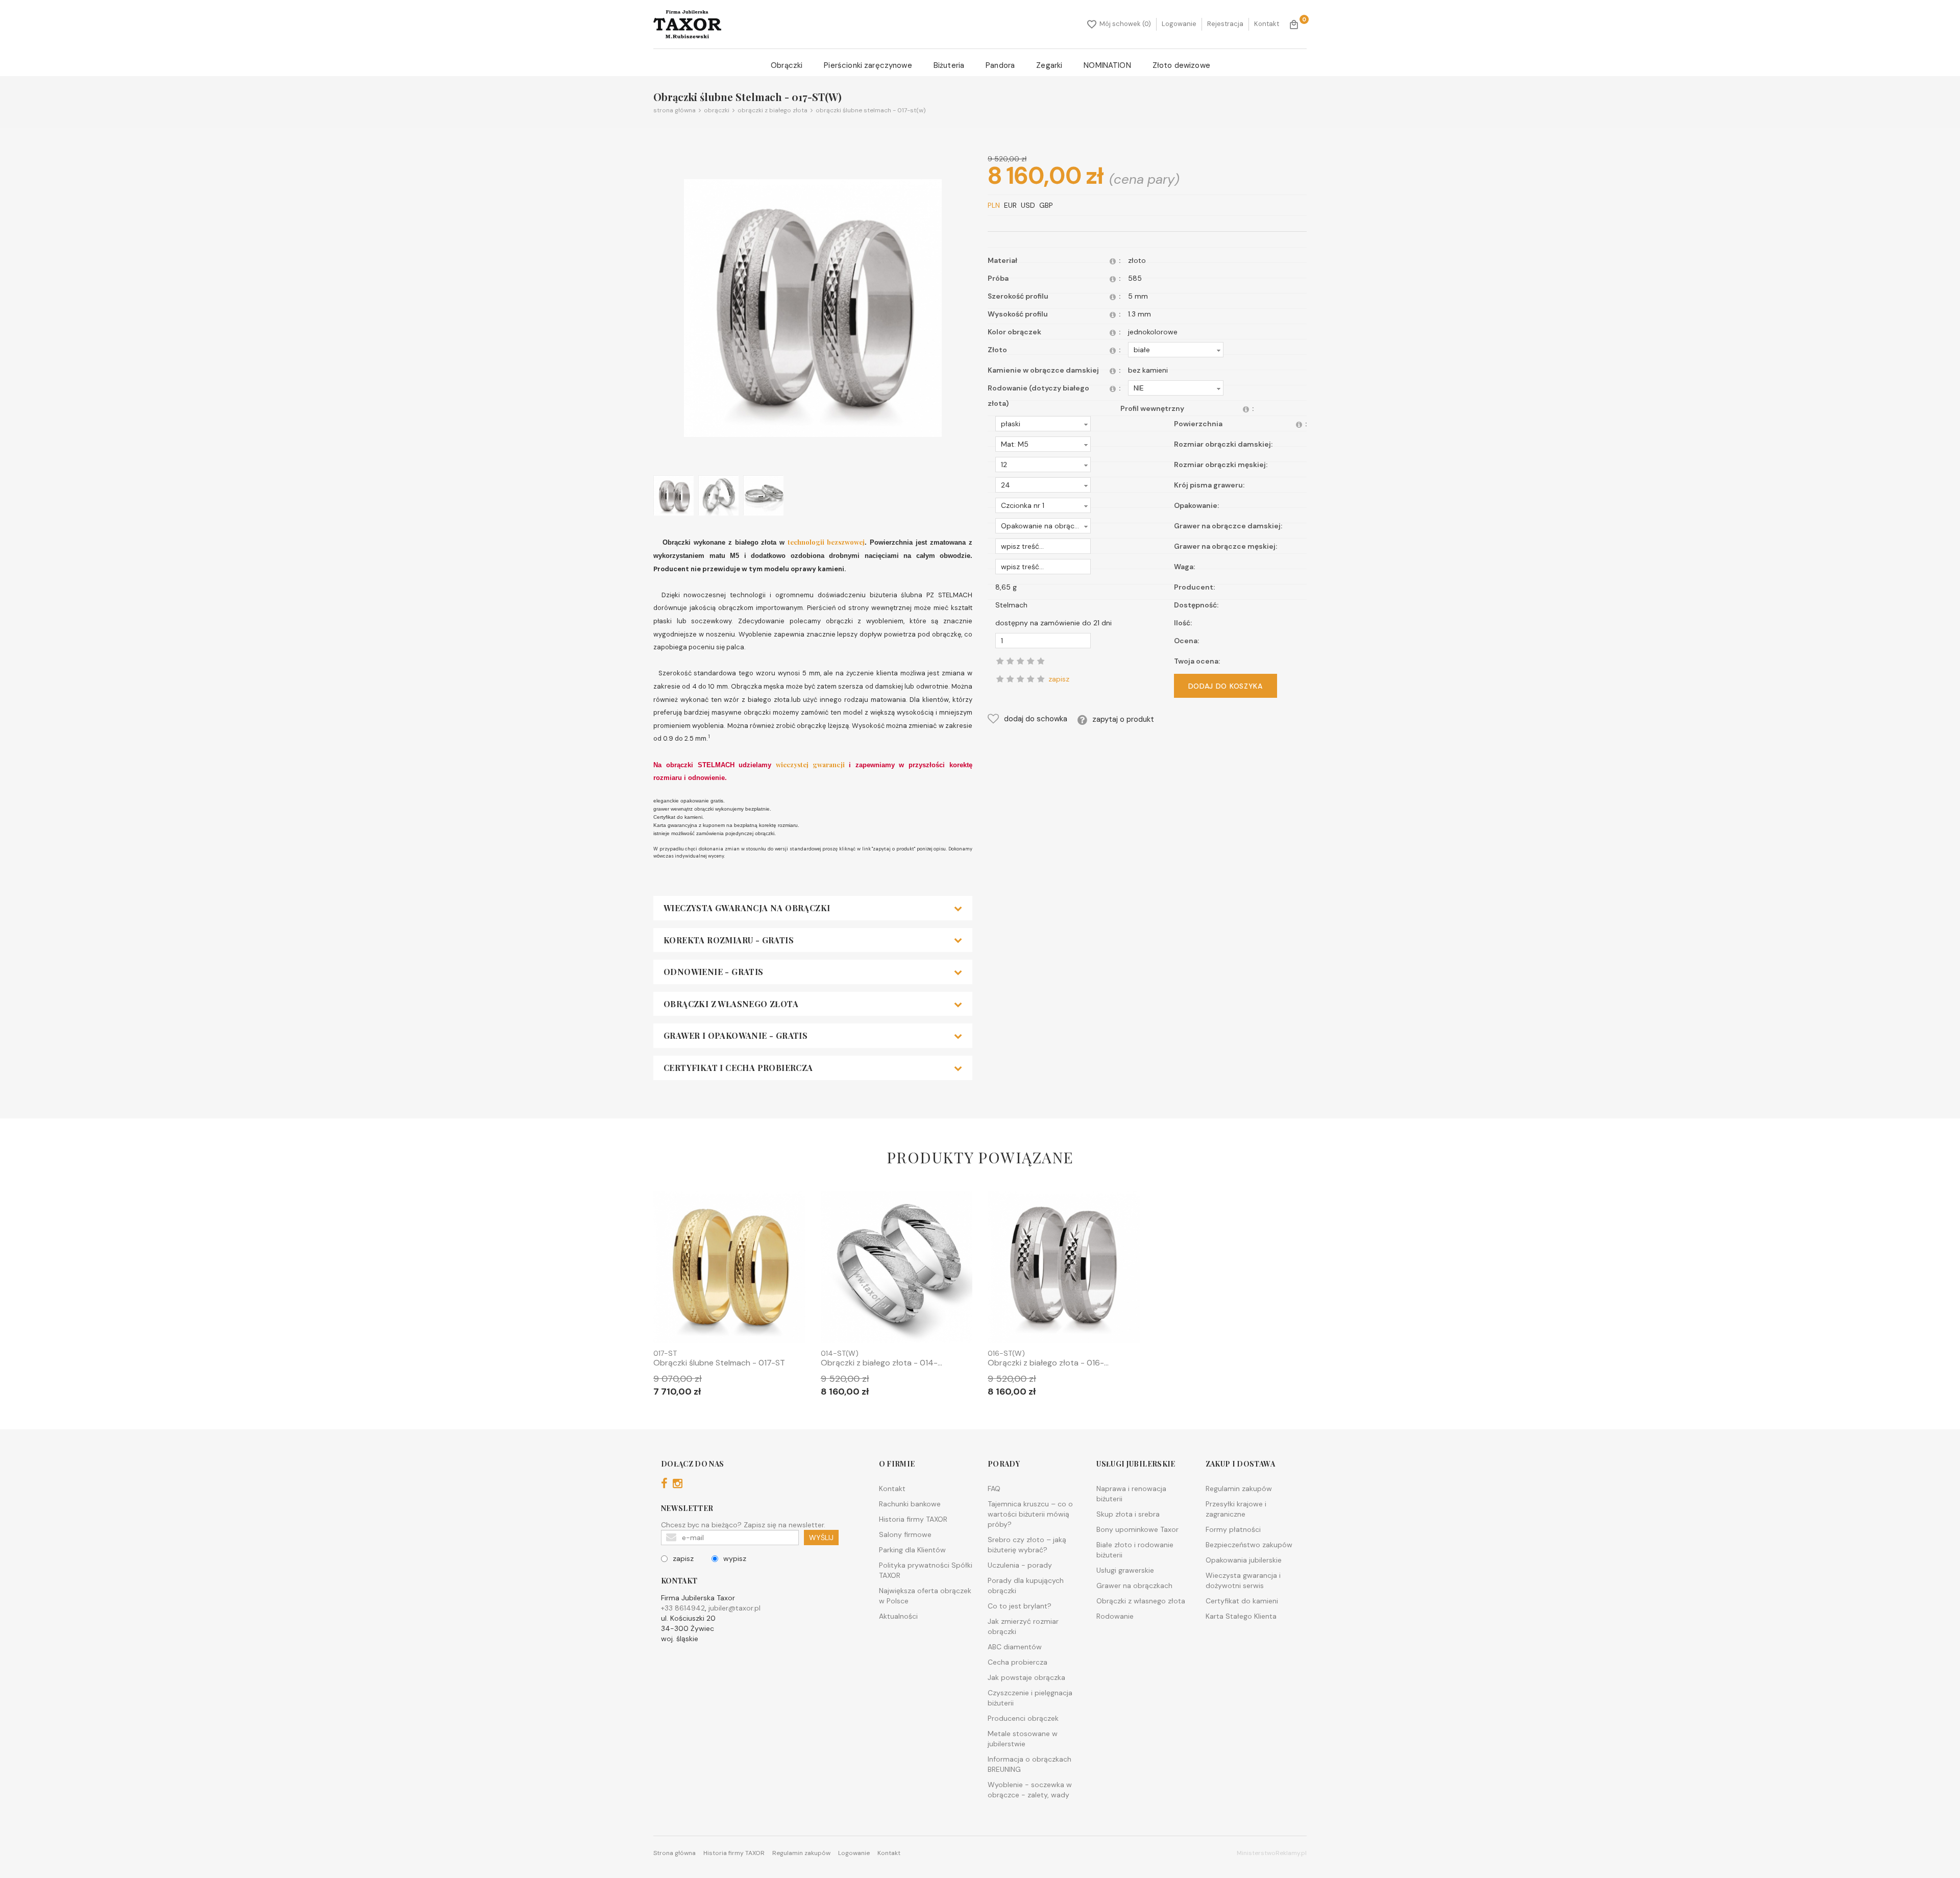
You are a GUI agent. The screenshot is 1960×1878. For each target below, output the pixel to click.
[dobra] (1020, 679)
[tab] (813, 908)
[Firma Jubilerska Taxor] (687, 24)
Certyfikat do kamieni (1242, 1601)
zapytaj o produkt (1123, 719)
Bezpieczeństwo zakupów (1249, 1545)
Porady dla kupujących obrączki (1026, 1586)
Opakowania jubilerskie (1244, 1560)
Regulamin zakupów (1239, 1489)
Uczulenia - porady (1020, 1565)
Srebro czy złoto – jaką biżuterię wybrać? (1027, 1545)
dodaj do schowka (1036, 719)
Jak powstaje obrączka (1026, 1677)
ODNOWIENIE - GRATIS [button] (714, 972)
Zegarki (1049, 65)
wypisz (735, 1558)
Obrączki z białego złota (771, 110)
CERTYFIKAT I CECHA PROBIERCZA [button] (738, 1068)
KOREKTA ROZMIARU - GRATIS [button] (729, 940)
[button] (1176, 350)
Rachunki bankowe (910, 1504)
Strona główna (675, 110)
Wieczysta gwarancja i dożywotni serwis (1243, 1580)
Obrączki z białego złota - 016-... (1048, 1363)
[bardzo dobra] (1031, 679)
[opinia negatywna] (1000, 679)
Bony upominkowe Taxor (1137, 1529)
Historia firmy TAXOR (913, 1519)
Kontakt (1267, 24)
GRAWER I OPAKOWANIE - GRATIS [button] (736, 1036)
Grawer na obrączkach (1134, 1586)
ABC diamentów (1015, 1647)
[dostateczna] (1010, 679)
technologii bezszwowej (826, 542)
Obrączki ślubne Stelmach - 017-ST (719, 1363)
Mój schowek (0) (1125, 24)
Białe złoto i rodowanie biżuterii (1135, 1550)
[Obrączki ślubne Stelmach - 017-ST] (729, 1269)
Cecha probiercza (1018, 1662)
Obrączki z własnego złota (1141, 1601)
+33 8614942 (683, 1608)
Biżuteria (949, 65)
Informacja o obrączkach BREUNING (1030, 1764)
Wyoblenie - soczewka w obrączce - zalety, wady (1030, 1790)
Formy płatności (1233, 1529)
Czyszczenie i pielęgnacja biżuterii (1030, 1698)
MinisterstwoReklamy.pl (1272, 1853)
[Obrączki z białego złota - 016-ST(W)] (1064, 1269)
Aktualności (898, 1616)
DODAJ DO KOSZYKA (1226, 686)
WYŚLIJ (821, 1538)
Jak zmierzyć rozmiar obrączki (1023, 1626)
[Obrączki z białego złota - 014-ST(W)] (897, 1269)
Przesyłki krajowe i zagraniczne (1236, 1509)
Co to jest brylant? (1020, 1606)
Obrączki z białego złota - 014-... (881, 1363)
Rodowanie (1115, 1616)
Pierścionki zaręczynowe (868, 65)
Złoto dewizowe (1181, 65)
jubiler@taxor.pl (734, 1608)
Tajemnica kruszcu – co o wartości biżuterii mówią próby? (1030, 1514)
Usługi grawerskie (1125, 1570)
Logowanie (1179, 24)
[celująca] (1041, 679)
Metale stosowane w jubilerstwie (1023, 1739)
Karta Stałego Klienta (1241, 1616)
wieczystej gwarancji (812, 764)
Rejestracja (1225, 24)
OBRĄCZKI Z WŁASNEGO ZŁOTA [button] (731, 1004)
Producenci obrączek (1023, 1718)
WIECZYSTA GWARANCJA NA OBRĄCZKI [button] (747, 908)
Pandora (1000, 65)
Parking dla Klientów (912, 1550)
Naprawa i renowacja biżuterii (1131, 1494)
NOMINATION (1107, 65)
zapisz (683, 1558)
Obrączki (787, 65)
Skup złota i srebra (1128, 1514)
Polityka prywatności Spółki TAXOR (926, 1570)
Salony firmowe (905, 1534)
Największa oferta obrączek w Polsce (925, 1596)
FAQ (994, 1489)
